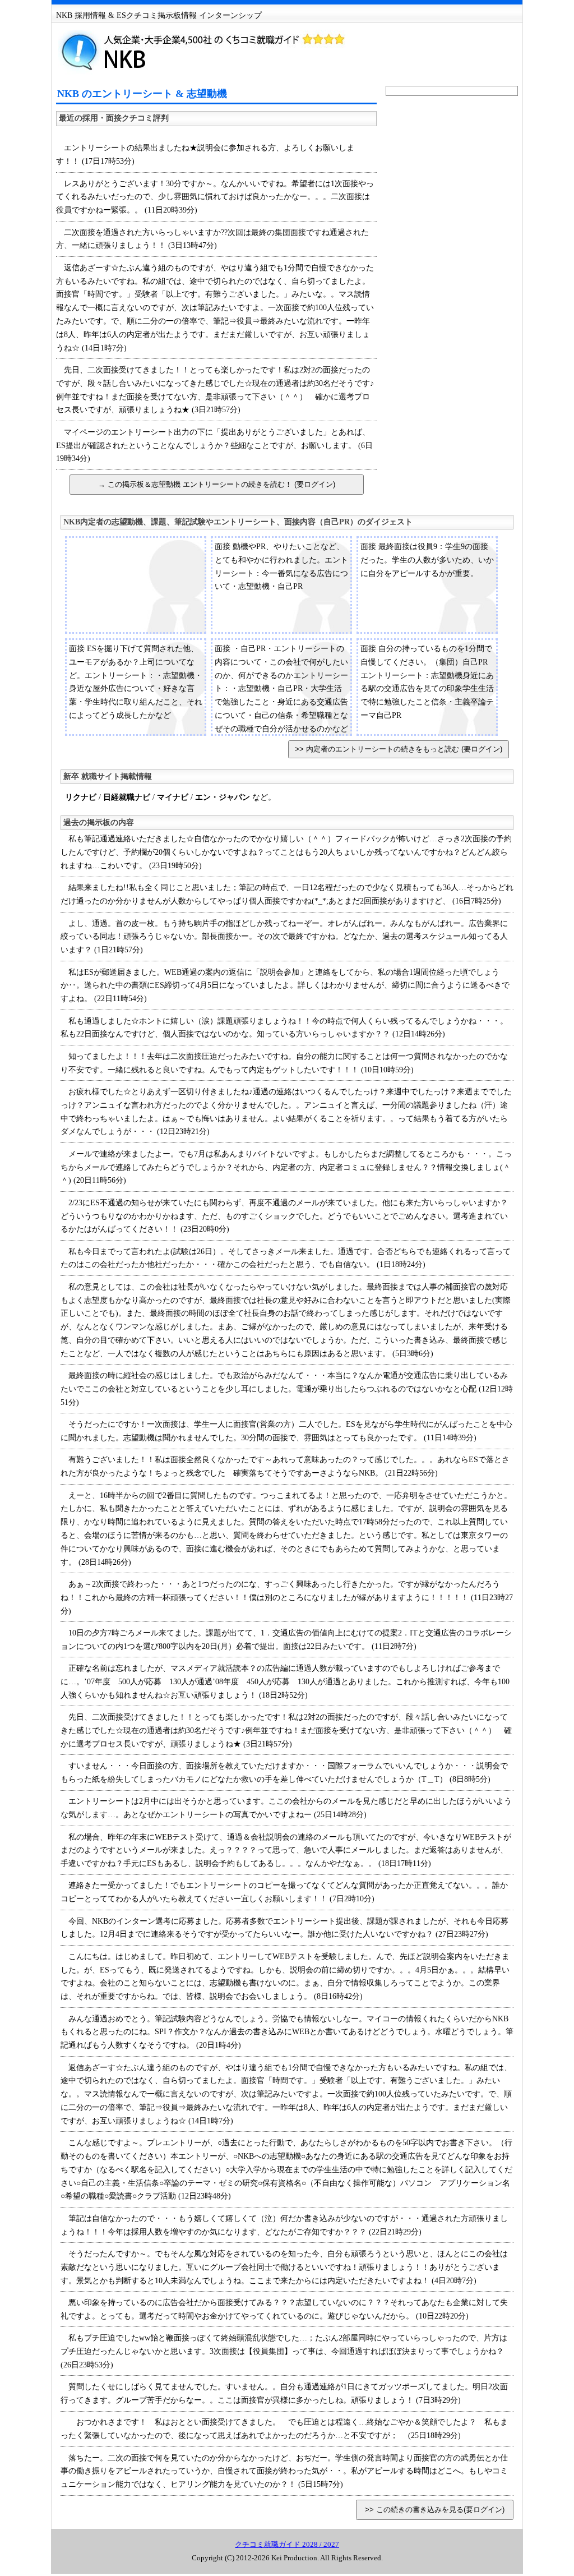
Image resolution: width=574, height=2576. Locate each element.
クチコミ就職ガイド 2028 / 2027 (287, 2544)
